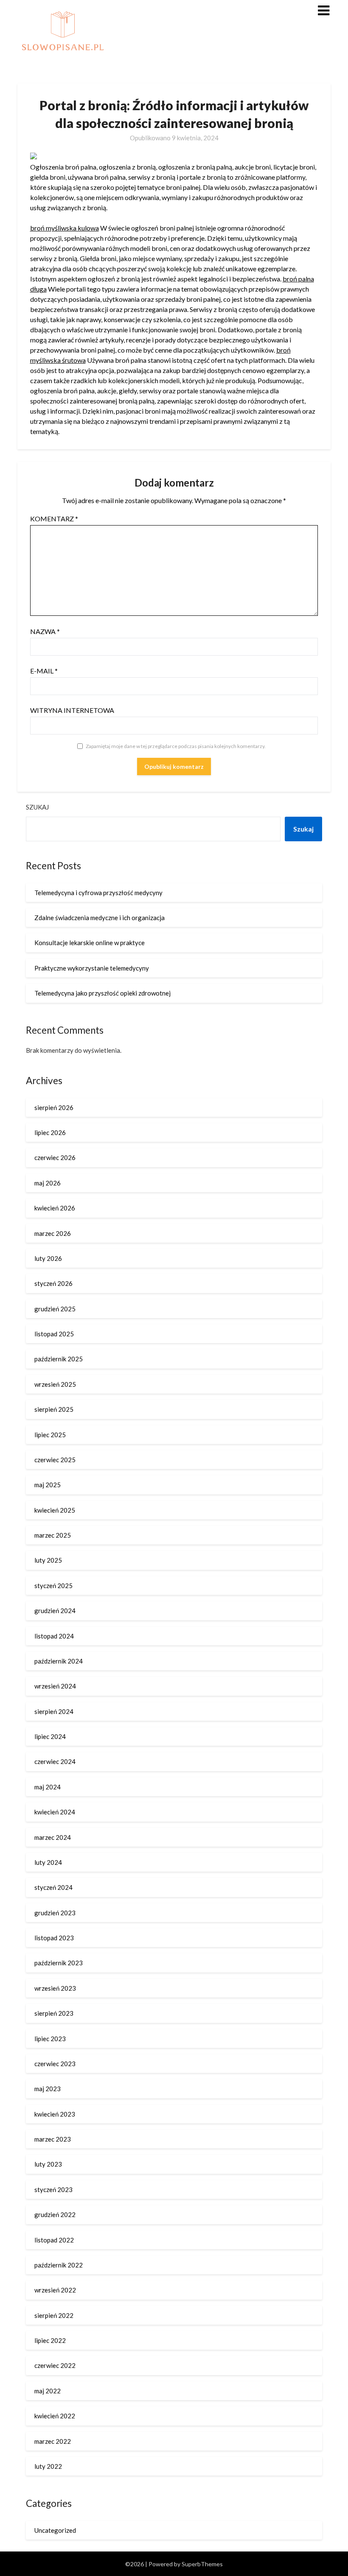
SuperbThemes (202, 2564)
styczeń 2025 (53, 1586)
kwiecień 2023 (55, 2114)
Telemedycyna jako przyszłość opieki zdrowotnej (102, 993)
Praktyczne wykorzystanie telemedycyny (92, 968)
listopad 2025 (54, 1334)
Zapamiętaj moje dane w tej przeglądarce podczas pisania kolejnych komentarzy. (176, 746)
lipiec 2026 (50, 1132)
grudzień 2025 (55, 1309)
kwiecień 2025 (55, 1510)
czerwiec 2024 (55, 1761)
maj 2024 (48, 1787)
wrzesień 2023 (55, 1988)
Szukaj (37, 807)
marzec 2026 (53, 1233)
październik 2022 (59, 2265)
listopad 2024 (54, 1636)
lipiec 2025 (50, 1435)
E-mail (44, 671)
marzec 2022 (53, 2441)
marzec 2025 (53, 1535)
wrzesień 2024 (55, 1686)
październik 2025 (59, 1359)
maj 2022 (48, 2391)
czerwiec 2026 (55, 1157)
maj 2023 (48, 2089)
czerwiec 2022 (55, 2365)
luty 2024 (48, 1862)
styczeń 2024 (53, 1887)
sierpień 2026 (54, 1107)
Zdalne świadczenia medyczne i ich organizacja (100, 918)
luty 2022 (48, 2466)
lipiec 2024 (50, 1736)
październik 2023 (59, 1963)
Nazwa (45, 631)
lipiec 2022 (50, 2340)
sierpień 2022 (54, 2315)
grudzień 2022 (55, 2214)
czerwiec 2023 (55, 2064)
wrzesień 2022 (55, 2290)
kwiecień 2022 (55, 2416)
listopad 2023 (54, 1938)
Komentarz (54, 519)
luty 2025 (48, 1560)
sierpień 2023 (54, 2013)
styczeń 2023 (53, 2189)
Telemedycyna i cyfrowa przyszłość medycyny (98, 893)
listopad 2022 (54, 2240)
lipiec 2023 (50, 2039)
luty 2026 (48, 1258)
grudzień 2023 (55, 1913)
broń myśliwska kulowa (65, 228)
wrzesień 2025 (55, 1384)
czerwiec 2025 (55, 1460)
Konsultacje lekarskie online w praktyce (90, 943)
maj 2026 (48, 1183)
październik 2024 (59, 1661)
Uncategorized (55, 2530)
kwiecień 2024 (55, 1812)
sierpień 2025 (54, 1409)
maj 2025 (48, 1485)
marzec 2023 (53, 2139)
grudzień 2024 (55, 1611)
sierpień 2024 (54, 1711)
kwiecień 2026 (55, 1208)
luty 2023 (48, 2164)
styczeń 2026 (53, 1283)
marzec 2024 (53, 1837)
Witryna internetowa (72, 710)
